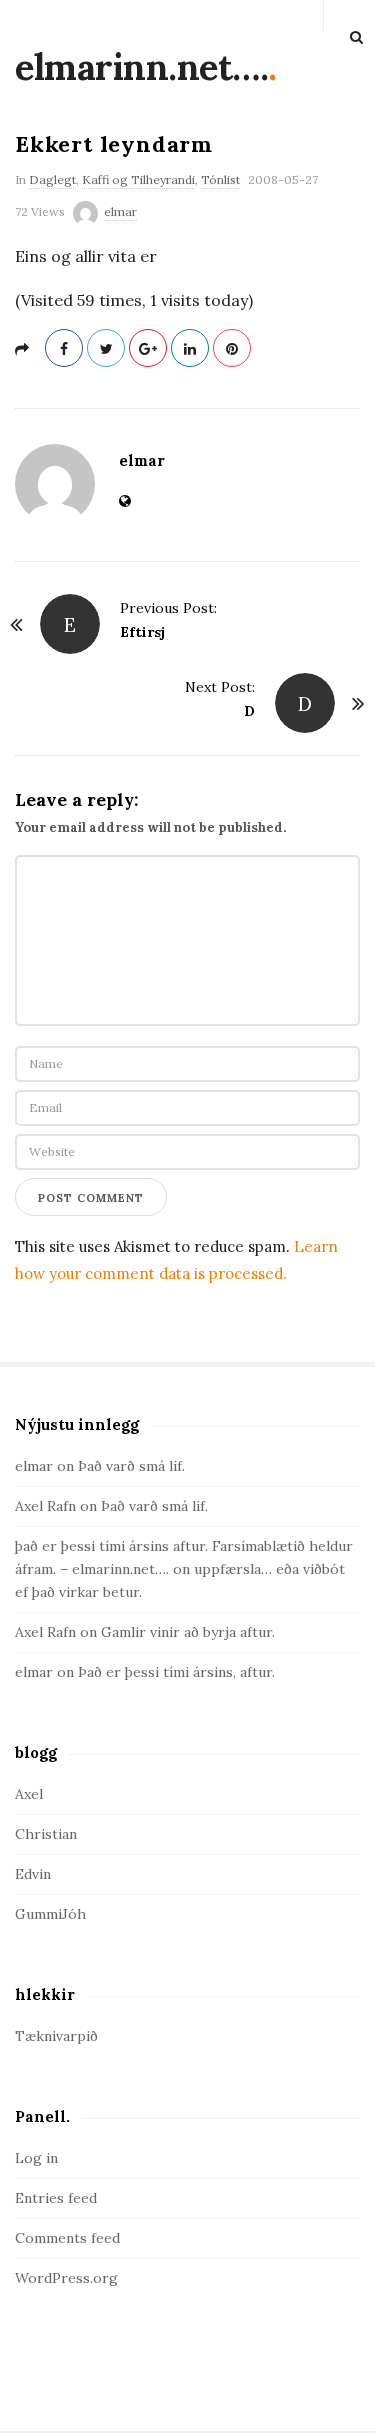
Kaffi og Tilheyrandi (138, 179)
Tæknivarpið (56, 2036)
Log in (36, 2158)
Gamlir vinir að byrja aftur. (188, 1632)
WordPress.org (66, 2278)
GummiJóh (50, 1914)
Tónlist (220, 179)
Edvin (33, 1874)
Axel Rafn (45, 1506)
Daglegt (52, 179)
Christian (46, 1834)
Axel (29, 1794)
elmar (120, 211)
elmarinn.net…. (141, 67)
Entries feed (56, 2198)
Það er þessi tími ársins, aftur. (176, 1672)
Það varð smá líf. (131, 1466)
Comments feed (67, 2238)
